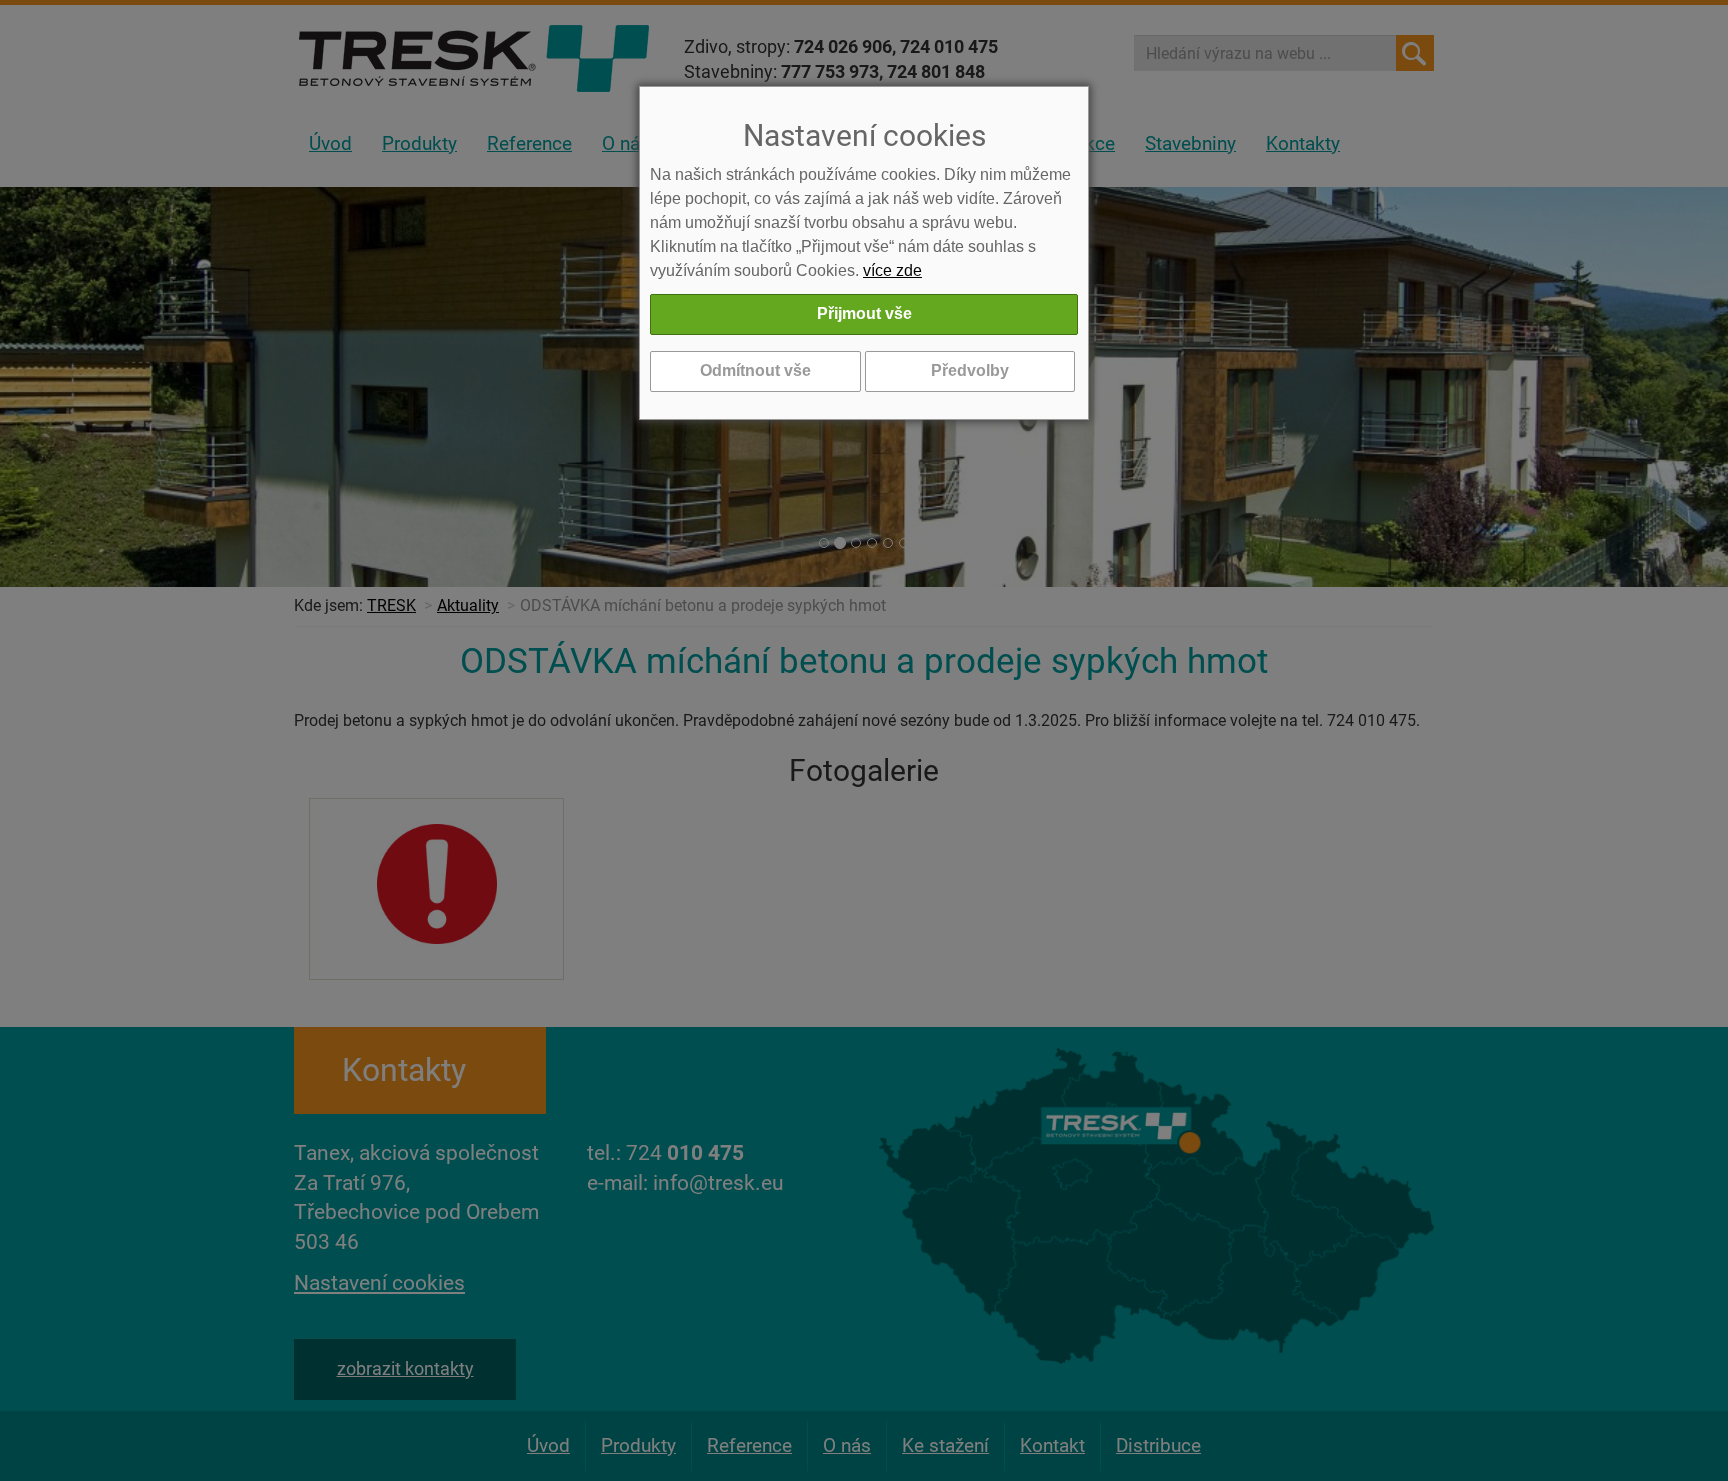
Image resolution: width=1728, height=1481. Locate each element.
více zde (892, 270)
